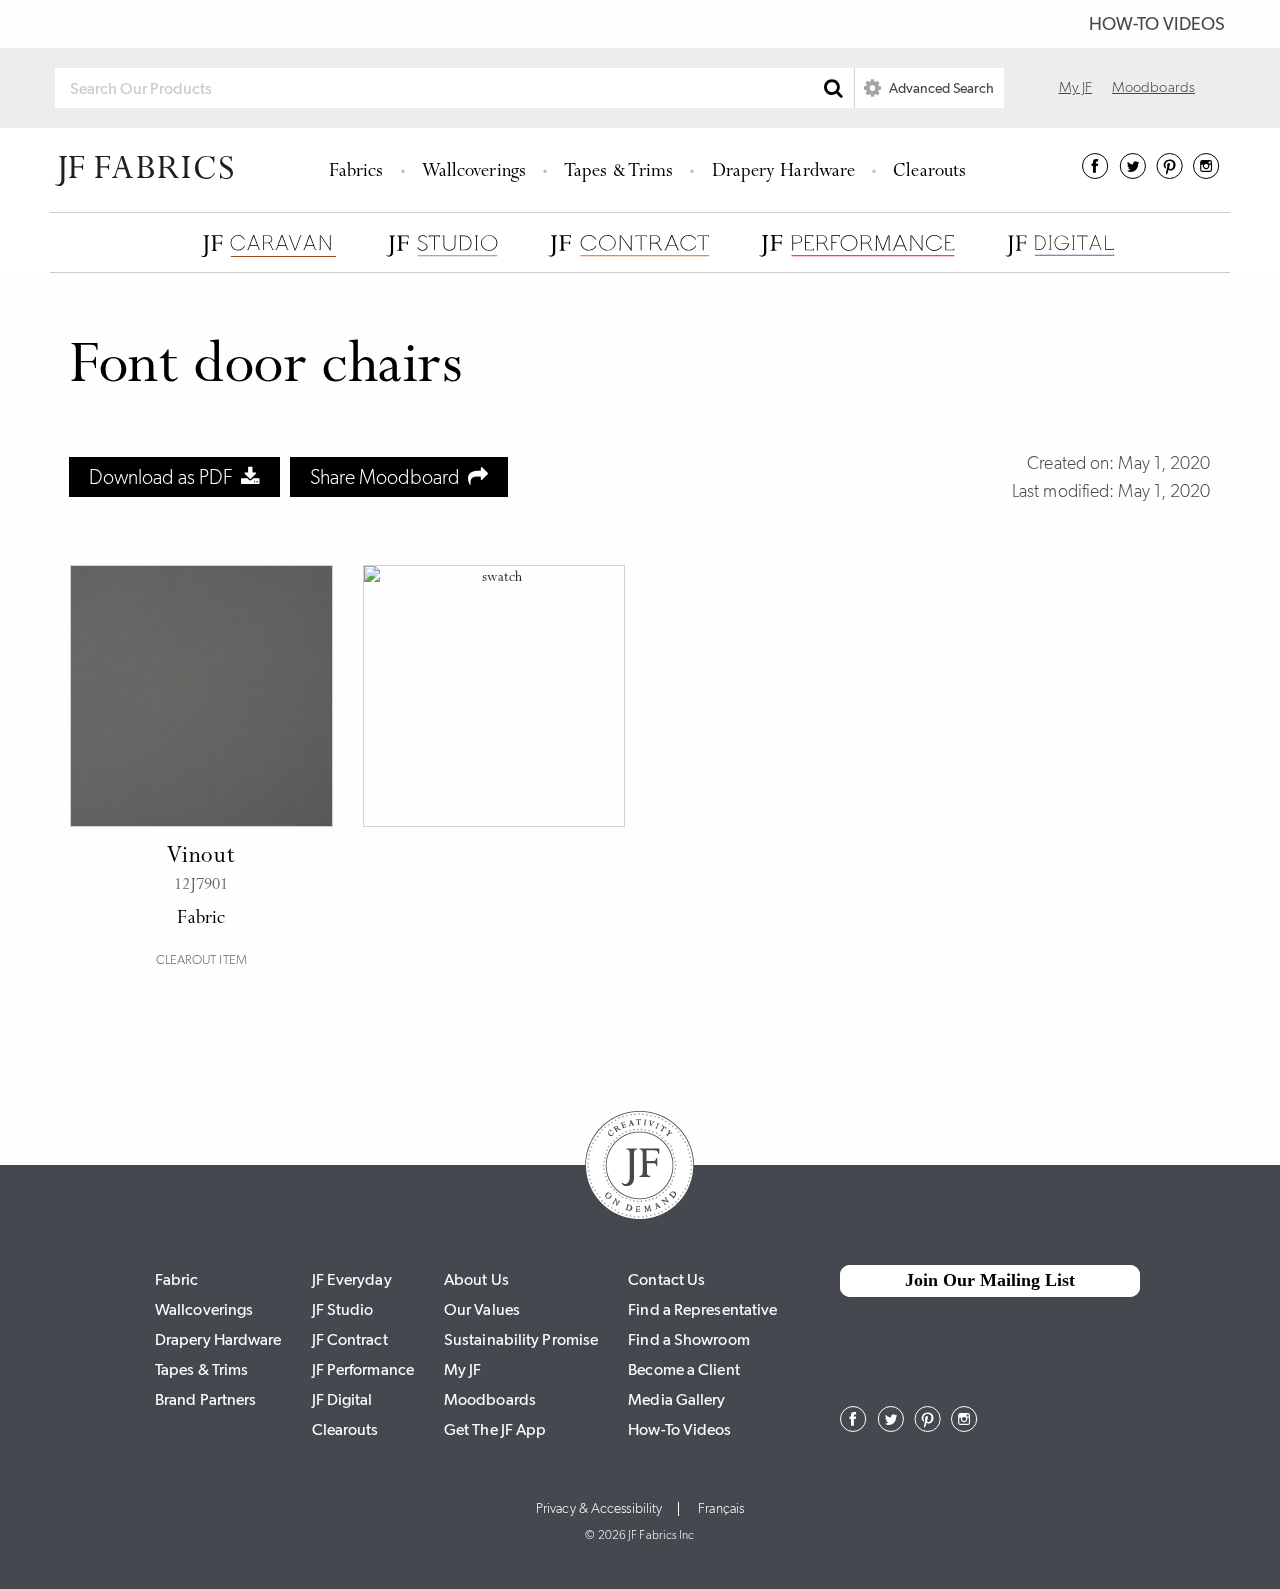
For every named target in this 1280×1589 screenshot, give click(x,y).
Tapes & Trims (618, 172)
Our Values (482, 1309)
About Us (476, 1279)
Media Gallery (676, 1399)
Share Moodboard (389, 477)
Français (721, 1509)
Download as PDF (165, 477)
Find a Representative (702, 1309)
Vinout (201, 857)
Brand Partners (205, 1399)
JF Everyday (352, 1279)
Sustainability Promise (521, 1339)
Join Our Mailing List (990, 1280)
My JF (1076, 87)
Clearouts (929, 172)
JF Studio (343, 1309)
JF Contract (350, 1339)
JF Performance (363, 1369)
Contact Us (666, 1279)
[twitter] (1132, 173)
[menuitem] (359, 170)
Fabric (177, 1279)
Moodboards (1153, 87)
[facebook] (1095, 173)
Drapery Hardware (784, 172)
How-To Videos (1157, 24)
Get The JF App (495, 1429)
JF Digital (342, 1399)
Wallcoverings (474, 172)
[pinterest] (1169, 173)
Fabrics (356, 172)
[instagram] (1206, 173)
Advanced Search (940, 88)
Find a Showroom (689, 1339)
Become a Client (684, 1369)
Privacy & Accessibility (599, 1509)
